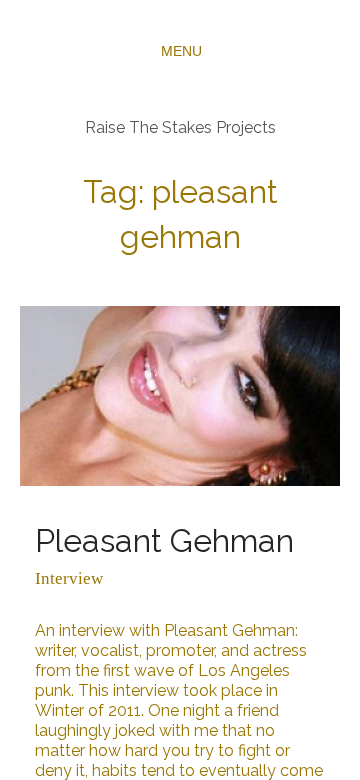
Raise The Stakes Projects (180, 127)
